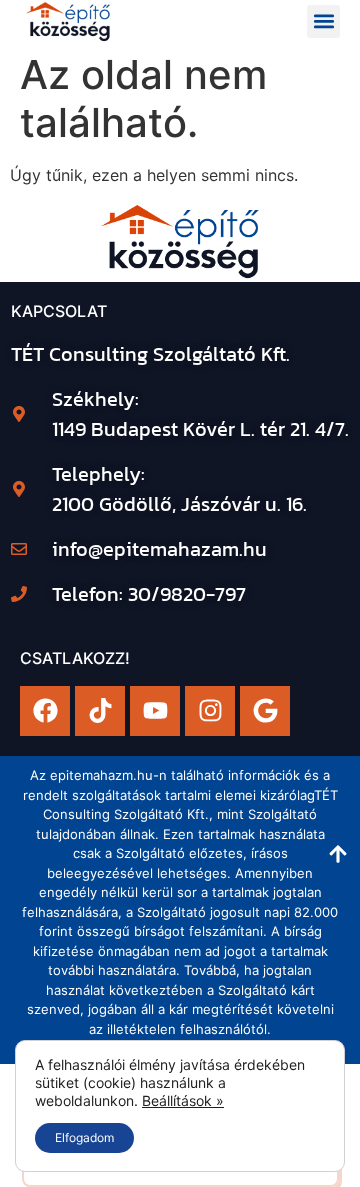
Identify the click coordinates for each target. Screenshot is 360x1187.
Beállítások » (183, 1100)
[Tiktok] (100, 711)
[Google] (265, 711)
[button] (323, 21)
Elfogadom (84, 1137)
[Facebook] (45, 711)
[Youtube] (155, 711)
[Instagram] (210, 711)
